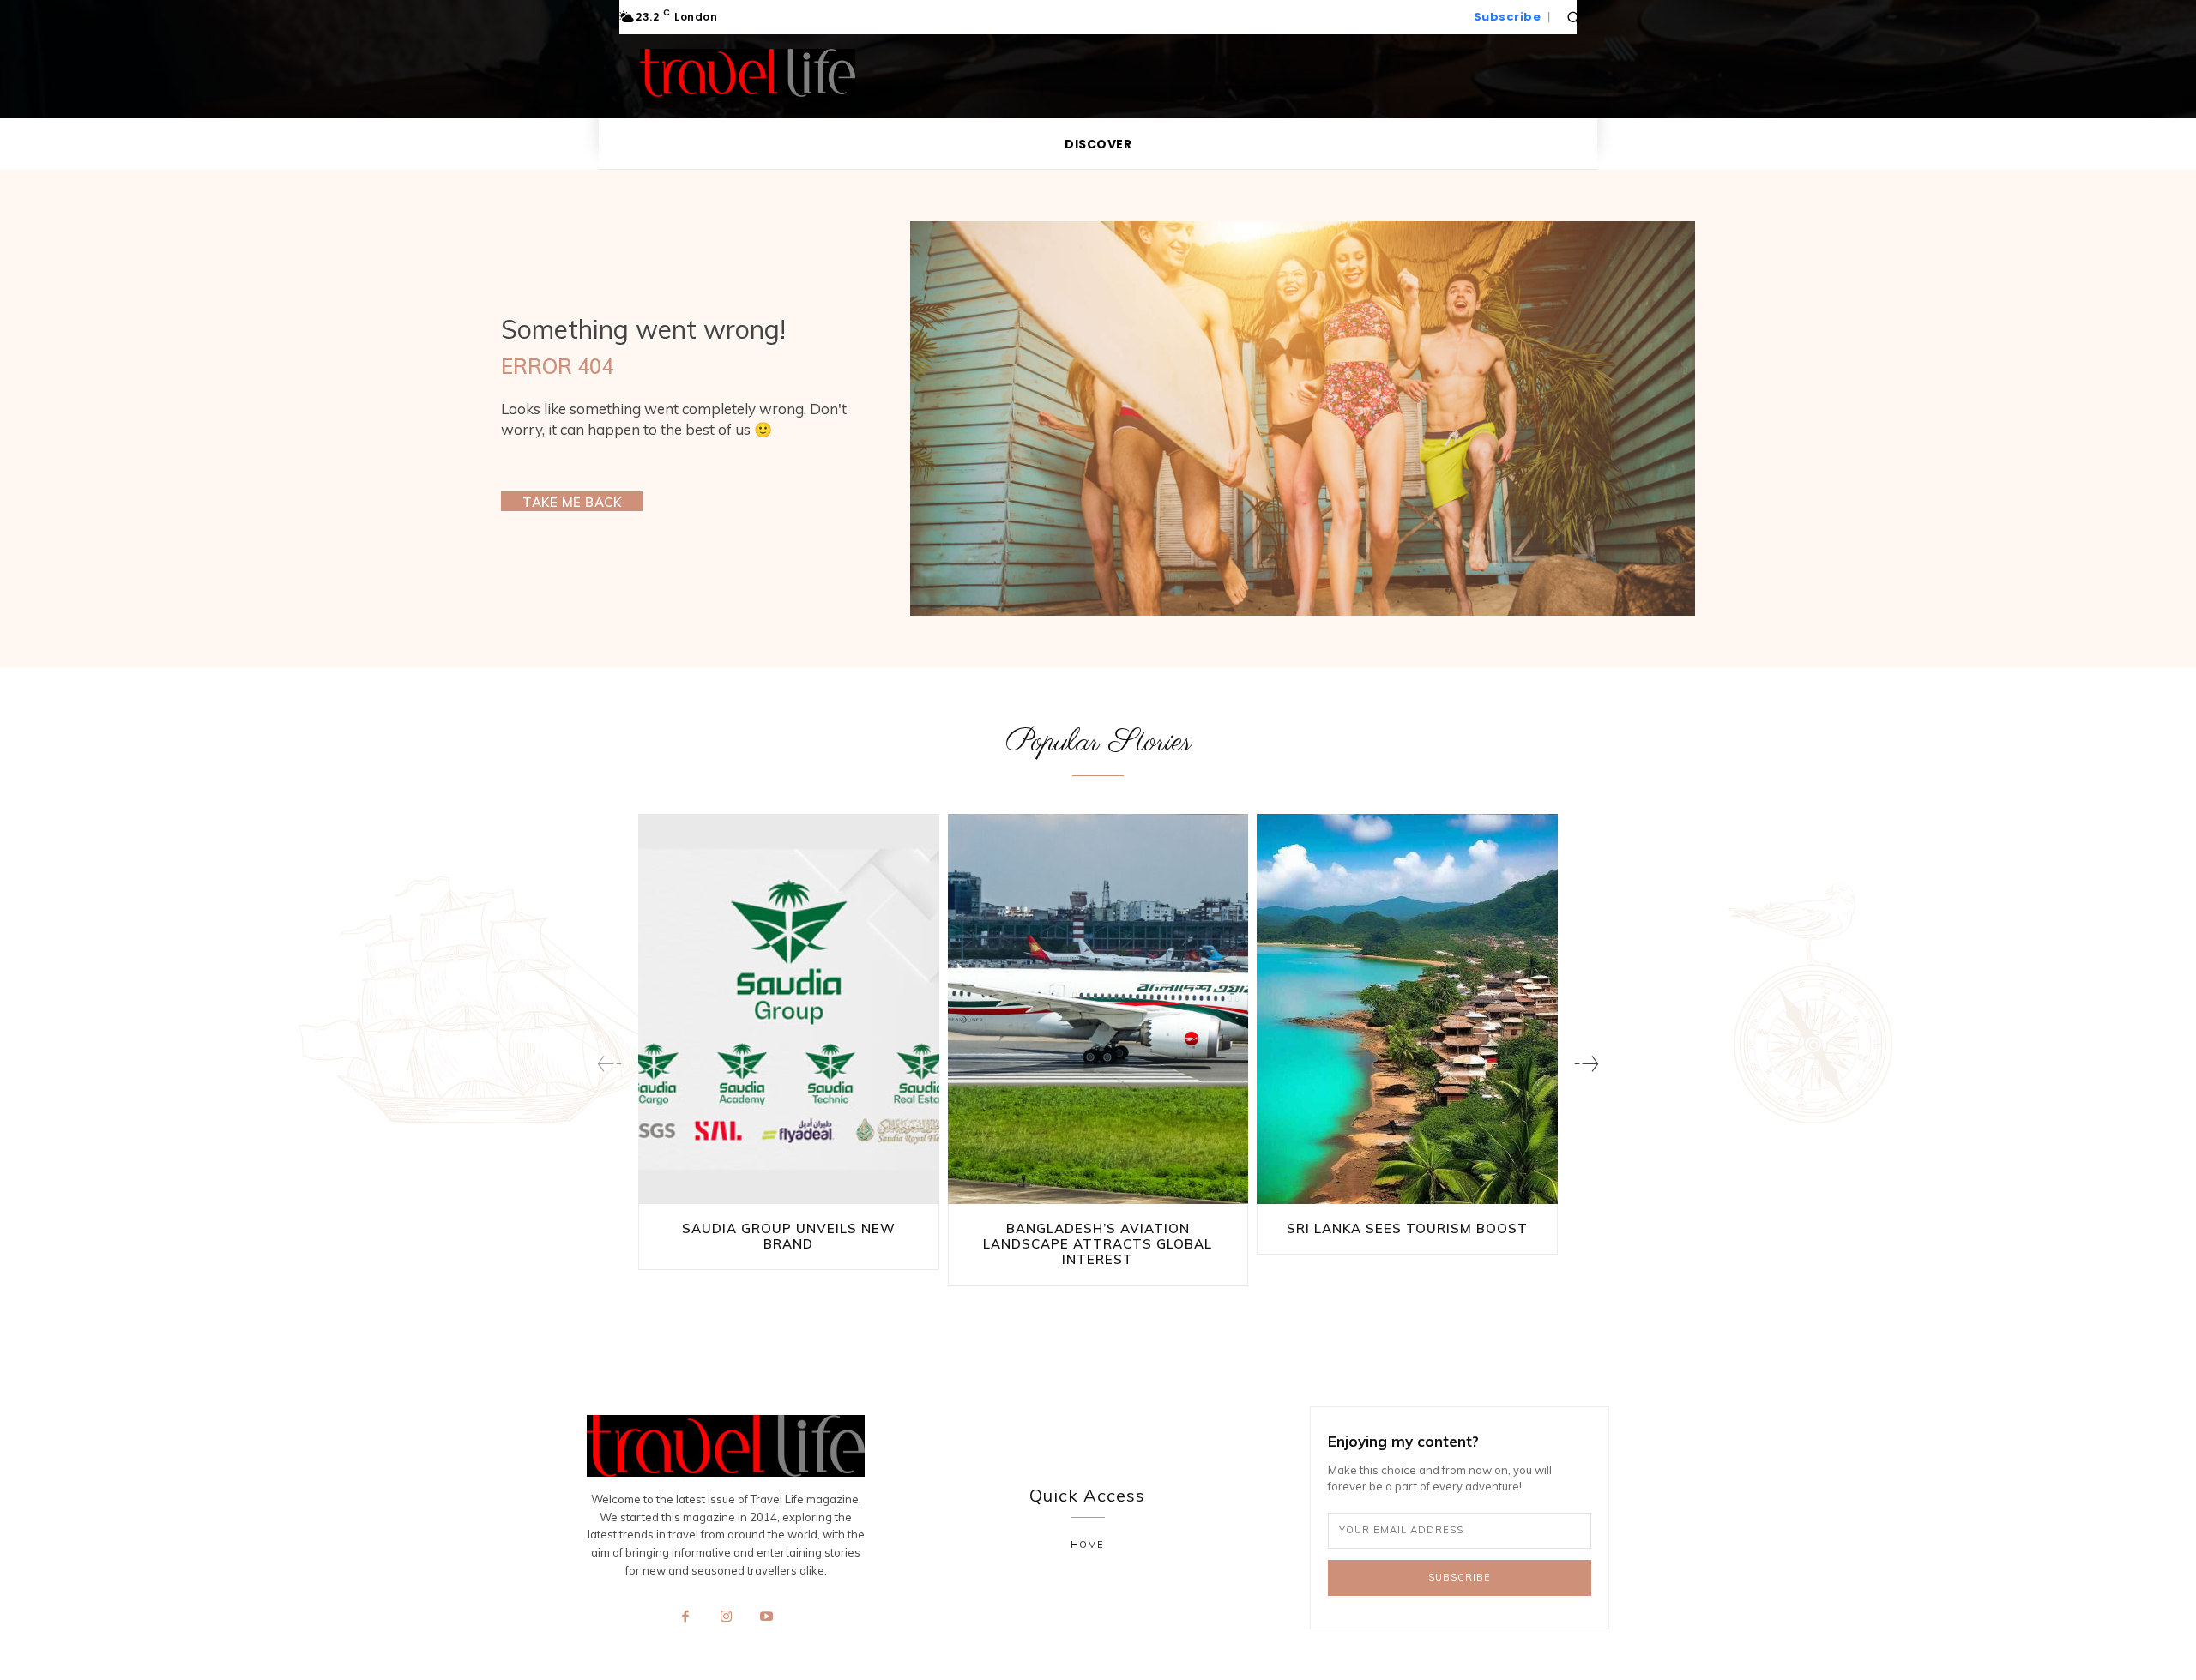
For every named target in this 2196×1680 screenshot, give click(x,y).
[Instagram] (726, 1617)
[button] (1573, 17)
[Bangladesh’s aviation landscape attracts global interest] (1098, 1009)
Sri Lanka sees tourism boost (1407, 1228)
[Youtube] (767, 1617)
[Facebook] (685, 1617)
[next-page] (1587, 1064)
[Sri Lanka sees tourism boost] (1407, 1009)
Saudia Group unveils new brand (789, 1236)
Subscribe (1460, 1577)
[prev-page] (609, 1064)
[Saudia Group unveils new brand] (789, 1009)
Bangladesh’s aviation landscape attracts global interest (1098, 1244)
